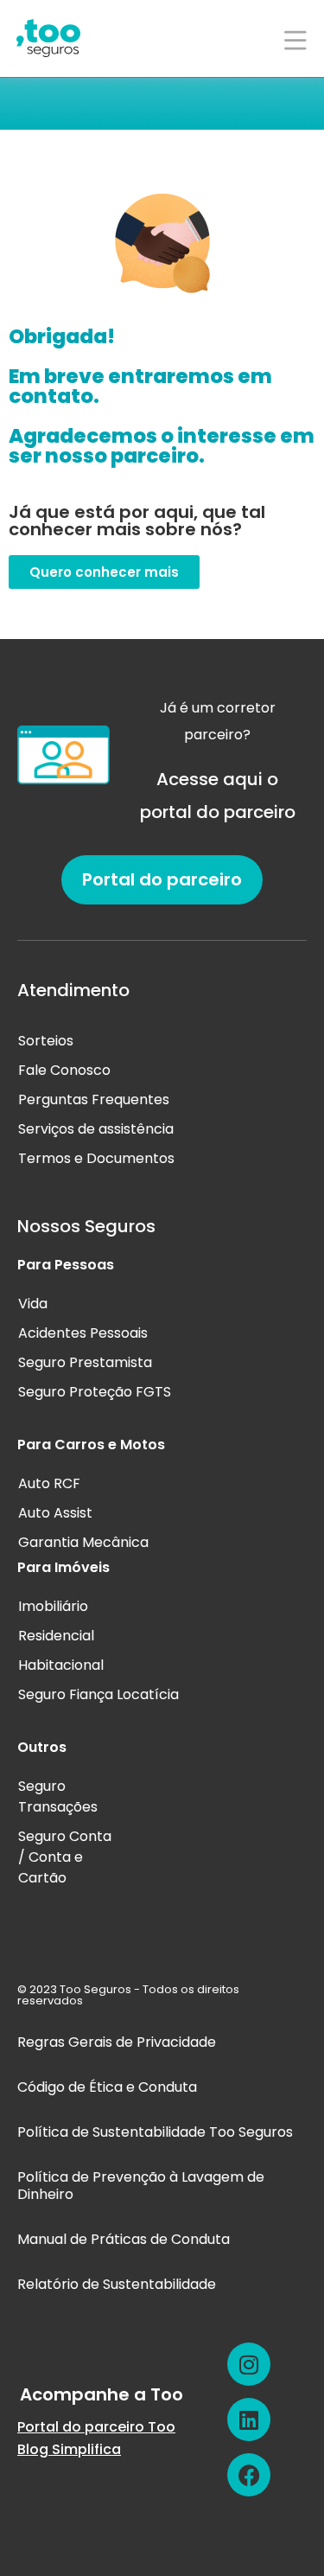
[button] (104, 572)
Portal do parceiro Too (96, 2427)
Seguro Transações (58, 1796)
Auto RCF (49, 1483)
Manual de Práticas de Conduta (124, 2239)
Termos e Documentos (96, 1158)
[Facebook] (249, 2475)
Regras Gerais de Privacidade (117, 2042)
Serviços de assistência (96, 1129)
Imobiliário (53, 1606)
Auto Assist (55, 1513)
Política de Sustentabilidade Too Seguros (155, 2132)
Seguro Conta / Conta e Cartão (65, 1857)
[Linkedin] (249, 2419)
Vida (33, 1304)
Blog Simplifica (69, 2449)
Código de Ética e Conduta (107, 2087)
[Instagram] (249, 2364)
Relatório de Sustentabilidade (117, 2284)
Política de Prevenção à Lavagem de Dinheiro (141, 2186)
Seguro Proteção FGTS (95, 1392)
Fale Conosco (64, 1070)
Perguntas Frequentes (94, 1099)
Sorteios (46, 1041)
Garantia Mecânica (83, 1542)
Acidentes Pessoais (83, 1333)
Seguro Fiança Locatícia (98, 1694)
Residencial (56, 1636)
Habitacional (61, 1665)
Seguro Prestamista (85, 1362)
